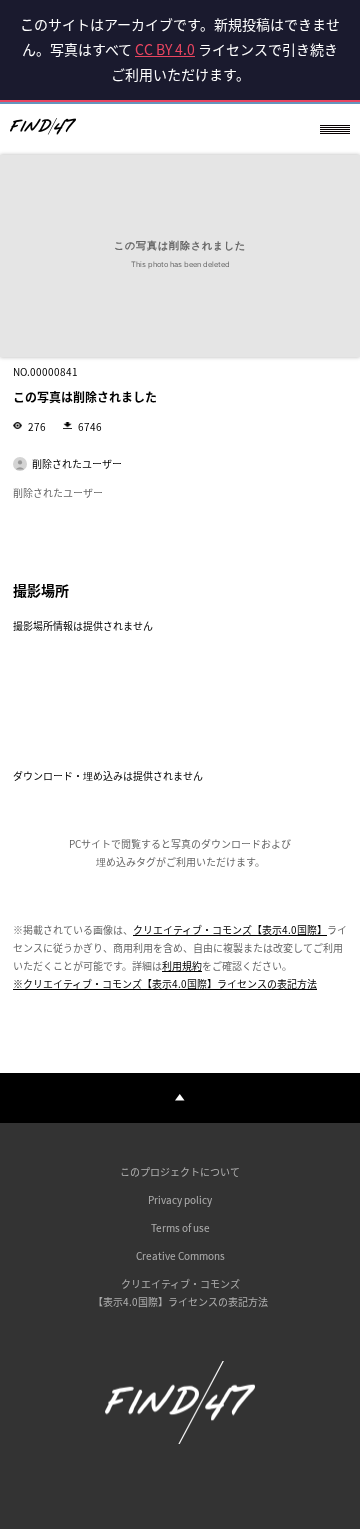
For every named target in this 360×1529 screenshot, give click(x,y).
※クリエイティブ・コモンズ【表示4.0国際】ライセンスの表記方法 (165, 983)
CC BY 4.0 (165, 49)
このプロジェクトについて (180, 1171)
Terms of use (180, 1227)
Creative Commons (180, 1255)
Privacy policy (180, 1199)
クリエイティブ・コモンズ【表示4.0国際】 (230, 929)
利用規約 (182, 965)
